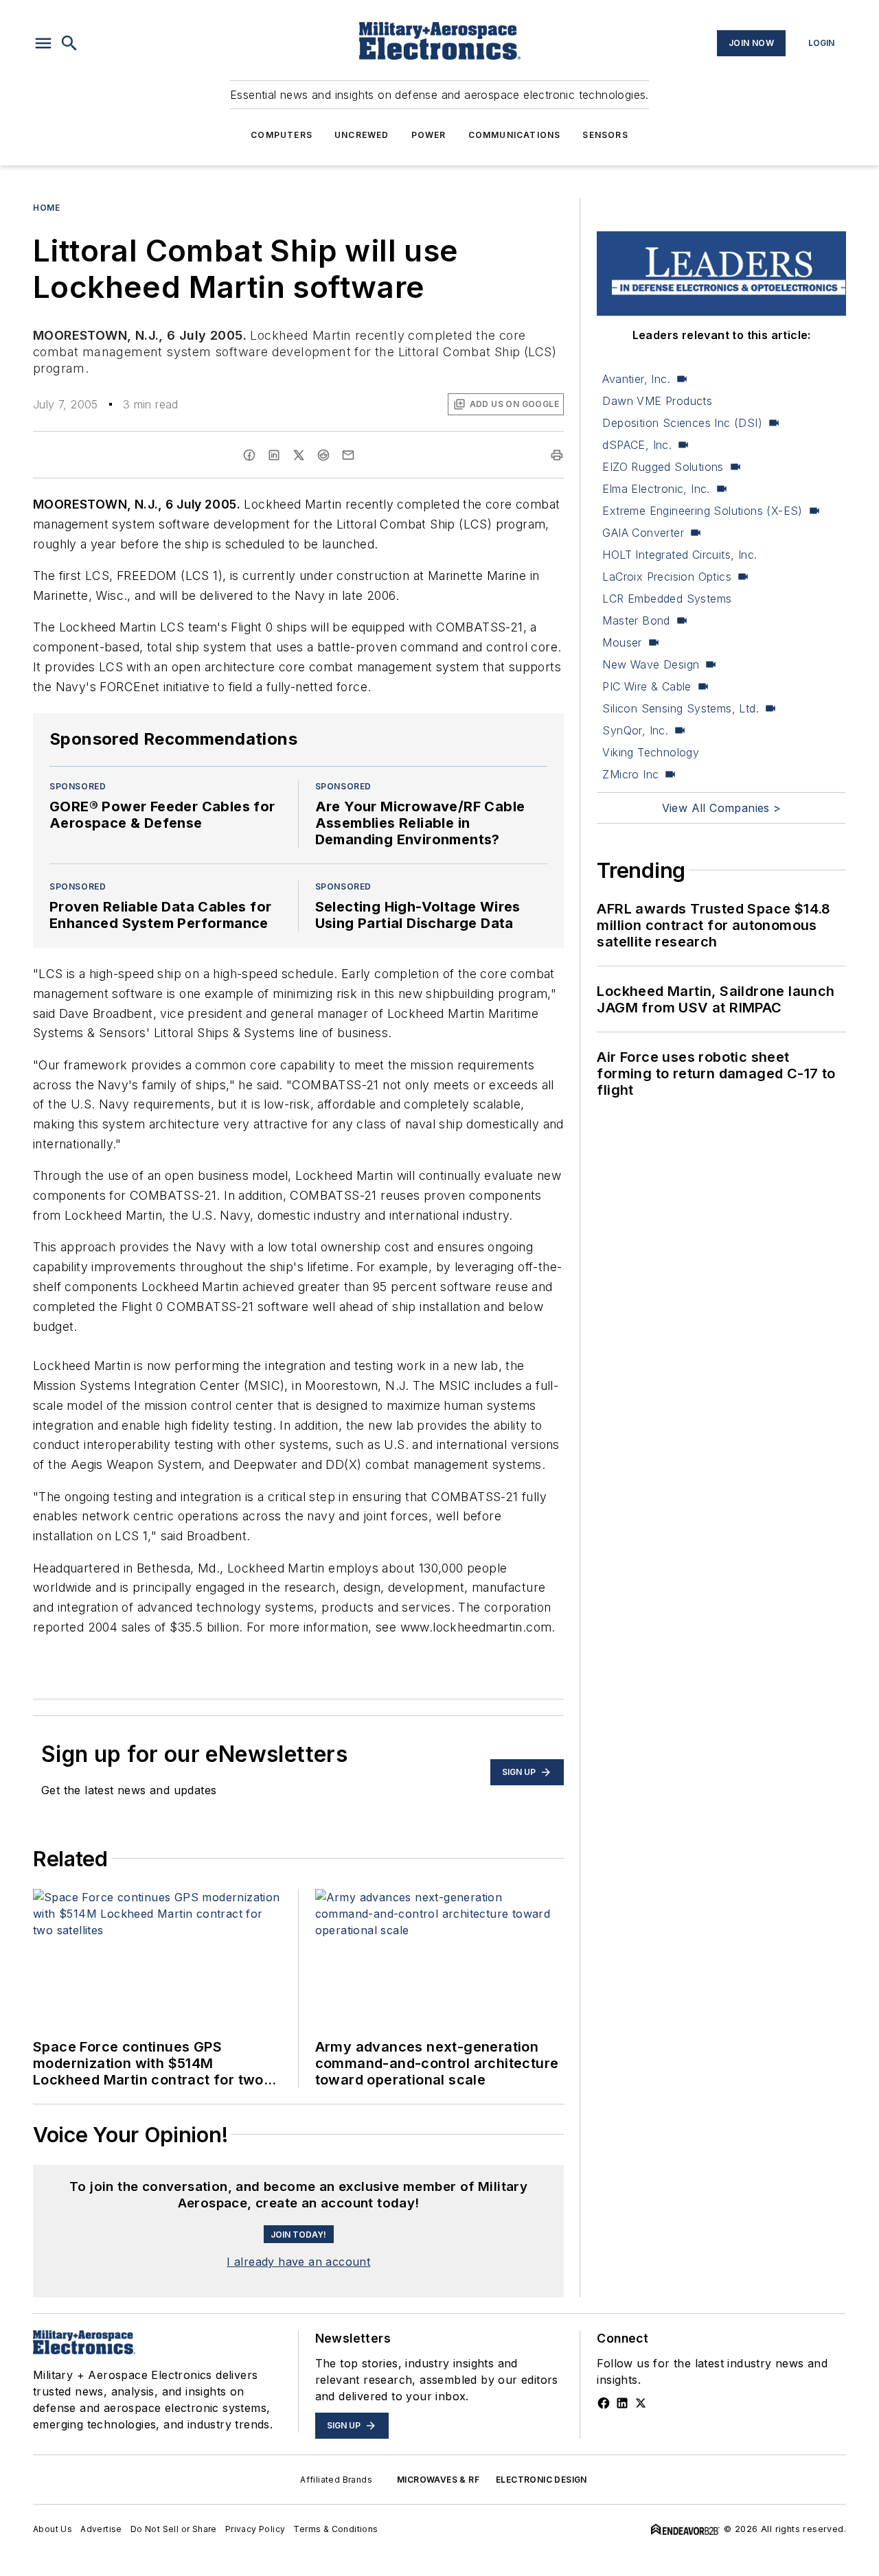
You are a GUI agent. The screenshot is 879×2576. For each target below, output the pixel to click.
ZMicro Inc (630, 774)
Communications (515, 135)
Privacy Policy (255, 2529)
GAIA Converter (643, 533)
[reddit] (323, 455)
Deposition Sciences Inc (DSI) (682, 423)
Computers (282, 135)
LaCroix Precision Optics (667, 577)
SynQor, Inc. (635, 730)
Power (429, 135)
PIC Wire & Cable (647, 686)
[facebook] (249, 455)
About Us (53, 2529)
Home (46, 208)
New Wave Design (651, 664)
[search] (69, 43)
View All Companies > (722, 808)
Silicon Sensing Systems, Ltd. (681, 708)
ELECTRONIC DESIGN (541, 2480)
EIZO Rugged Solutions (663, 467)
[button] (43, 43)
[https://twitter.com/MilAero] (641, 2403)
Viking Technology (651, 752)
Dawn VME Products (657, 401)
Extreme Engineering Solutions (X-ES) (702, 511)
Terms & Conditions (335, 2529)
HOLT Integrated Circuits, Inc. (680, 555)
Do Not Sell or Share (174, 2529)
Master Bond (636, 620)
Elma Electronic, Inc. (656, 489)
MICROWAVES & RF (438, 2480)
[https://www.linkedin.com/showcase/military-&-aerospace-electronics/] (622, 2403)
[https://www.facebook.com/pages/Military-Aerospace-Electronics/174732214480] (604, 2403)
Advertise (101, 2529)
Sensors (605, 135)
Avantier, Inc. (636, 379)
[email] (348, 455)
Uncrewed (362, 135)
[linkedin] (274, 455)
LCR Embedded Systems (667, 599)
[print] (557, 455)
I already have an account (298, 2262)
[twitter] (299, 455)
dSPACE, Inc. (637, 445)
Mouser (622, 642)
